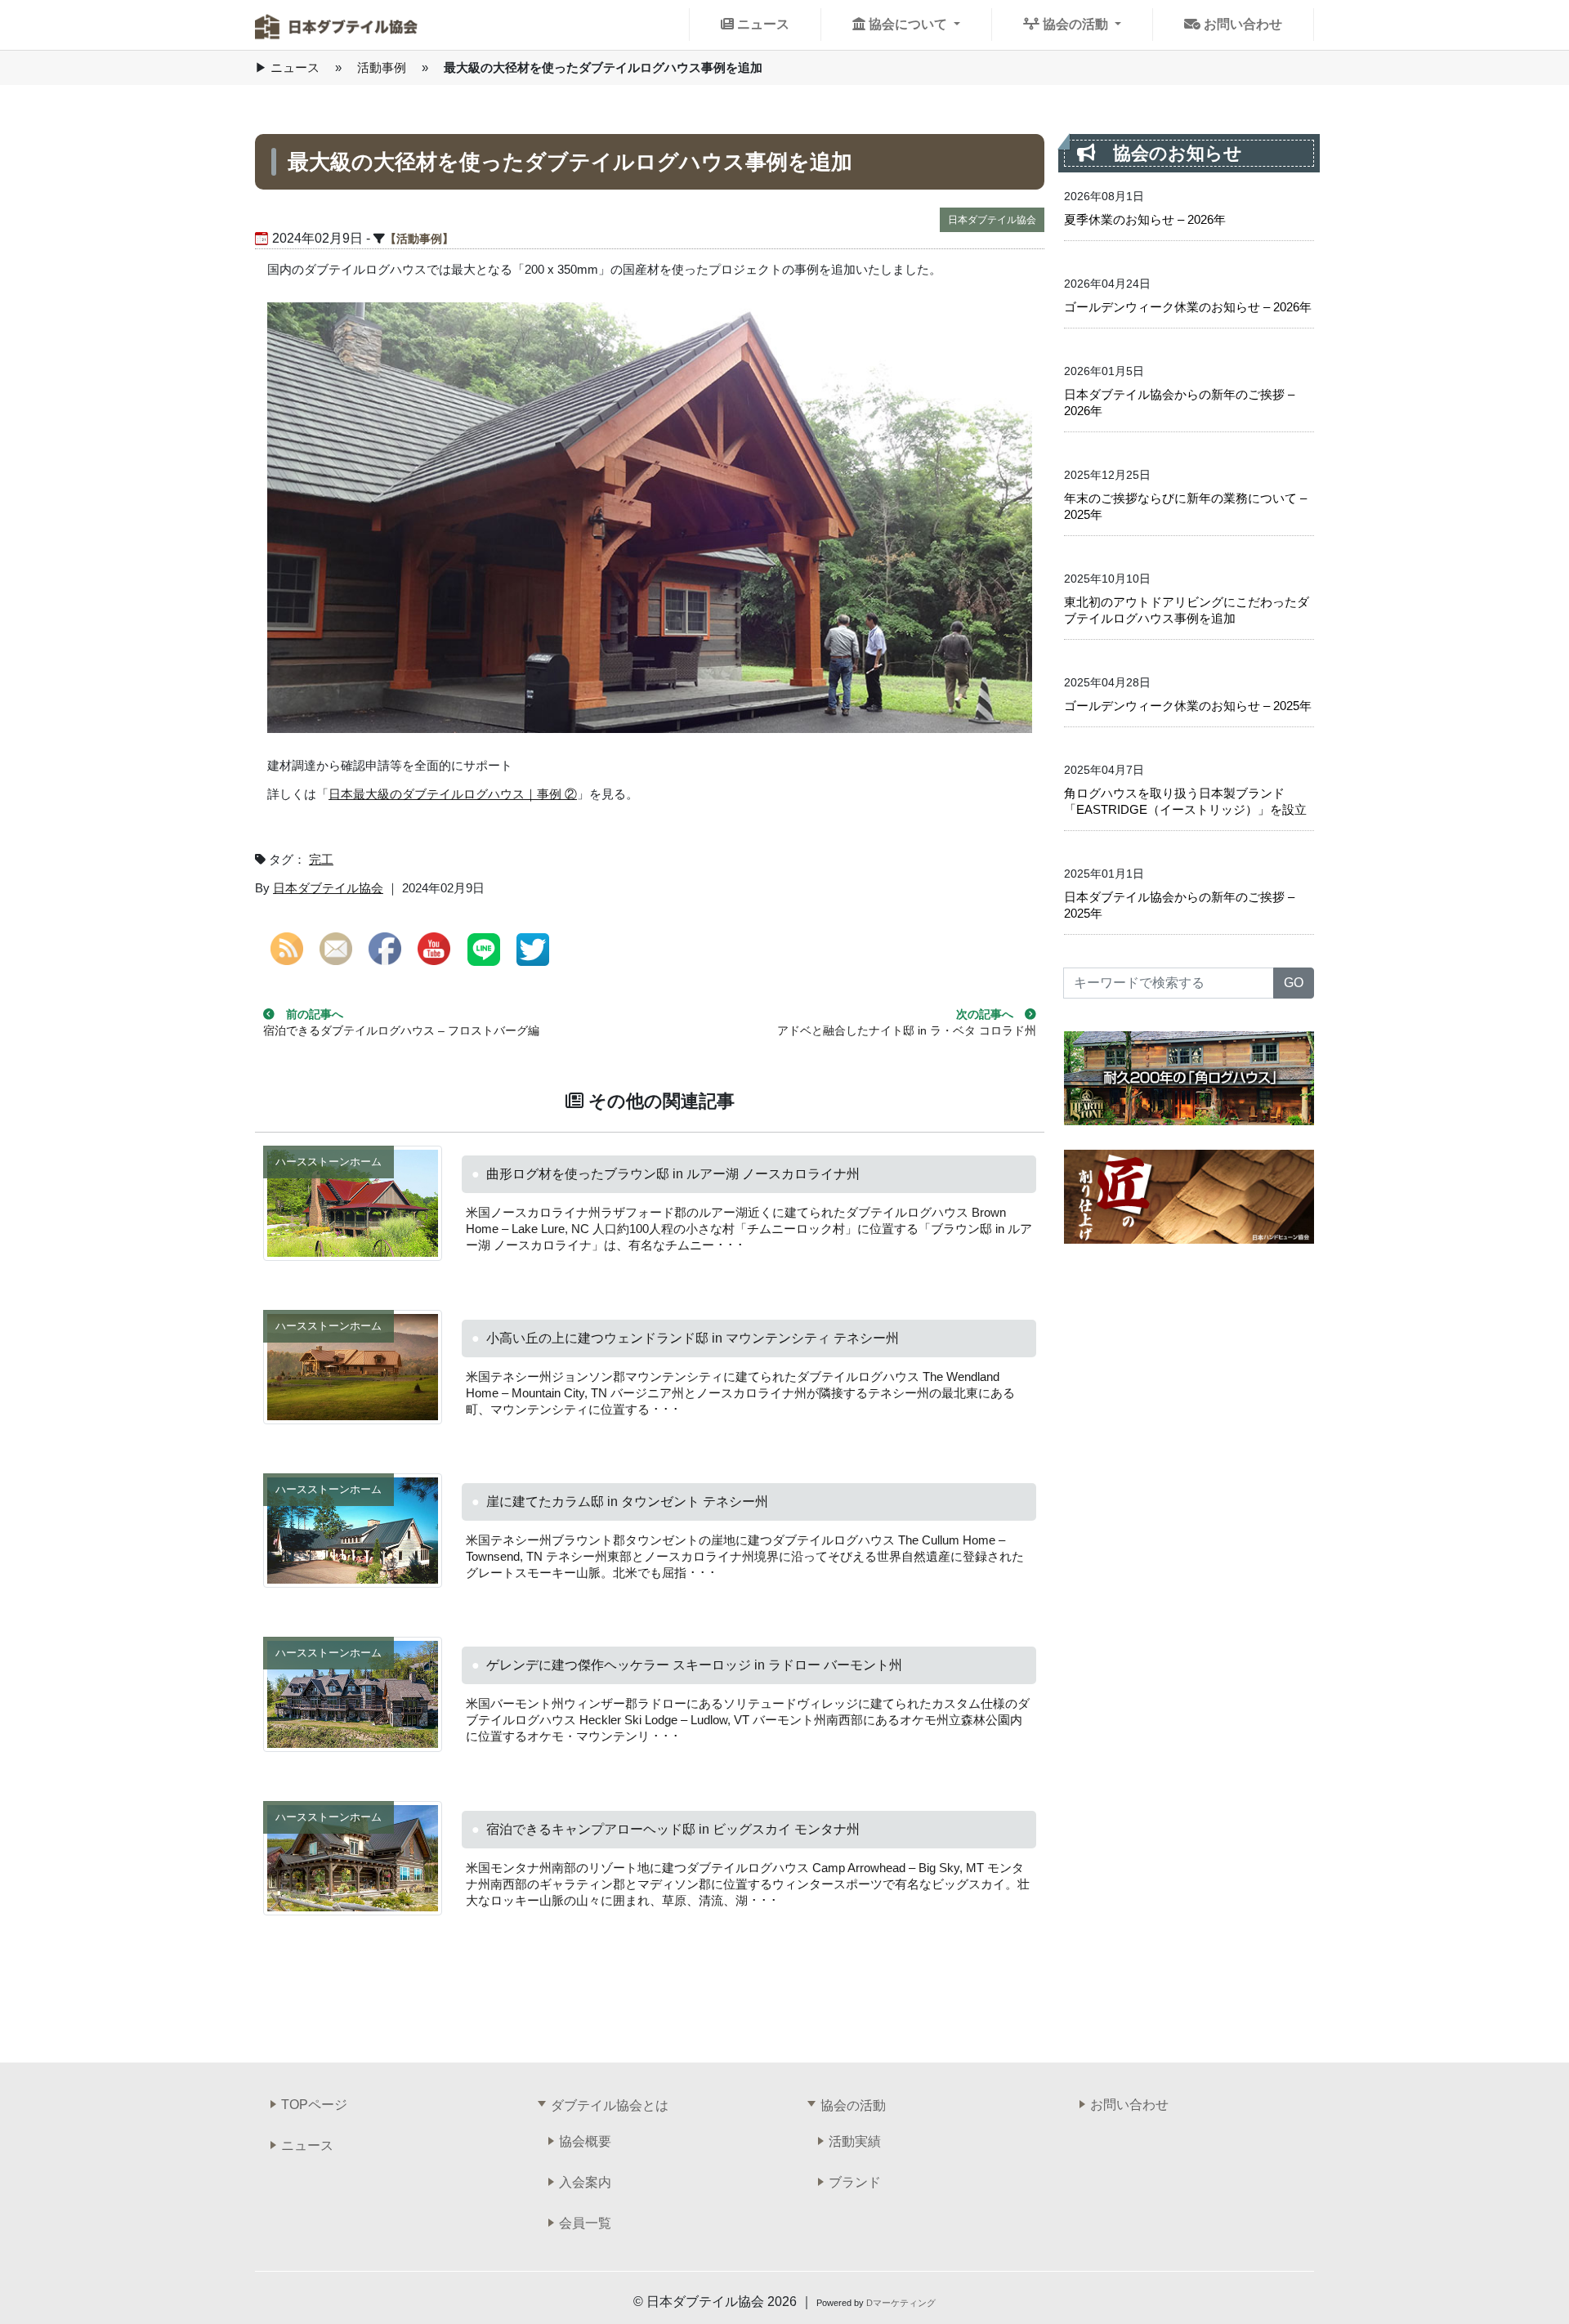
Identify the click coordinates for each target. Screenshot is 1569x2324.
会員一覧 (585, 2223)
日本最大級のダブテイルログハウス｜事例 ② (453, 794)
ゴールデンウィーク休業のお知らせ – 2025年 (1188, 706)
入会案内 (585, 2182)
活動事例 (382, 67)
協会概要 (585, 2141)
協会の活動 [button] (1075, 24)
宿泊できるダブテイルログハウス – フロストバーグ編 (401, 1031)
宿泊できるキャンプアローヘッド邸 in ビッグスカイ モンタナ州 (673, 1829)
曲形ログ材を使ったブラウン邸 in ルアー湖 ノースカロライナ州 (673, 1174)
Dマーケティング (901, 2303)
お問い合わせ (1241, 24)
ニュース (762, 24)
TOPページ (314, 2105)
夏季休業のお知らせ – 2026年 (1145, 219)
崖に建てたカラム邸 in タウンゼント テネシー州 (627, 1502)
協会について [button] (908, 24)
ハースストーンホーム (329, 1162)
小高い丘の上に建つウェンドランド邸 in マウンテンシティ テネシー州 (693, 1338)
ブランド (855, 2182)
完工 (321, 859)
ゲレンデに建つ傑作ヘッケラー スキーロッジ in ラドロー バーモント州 (694, 1665)
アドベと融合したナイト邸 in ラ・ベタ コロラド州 (907, 1031)
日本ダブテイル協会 (992, 220)
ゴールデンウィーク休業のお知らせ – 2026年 (1188, 307)
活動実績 (855, 2141)
